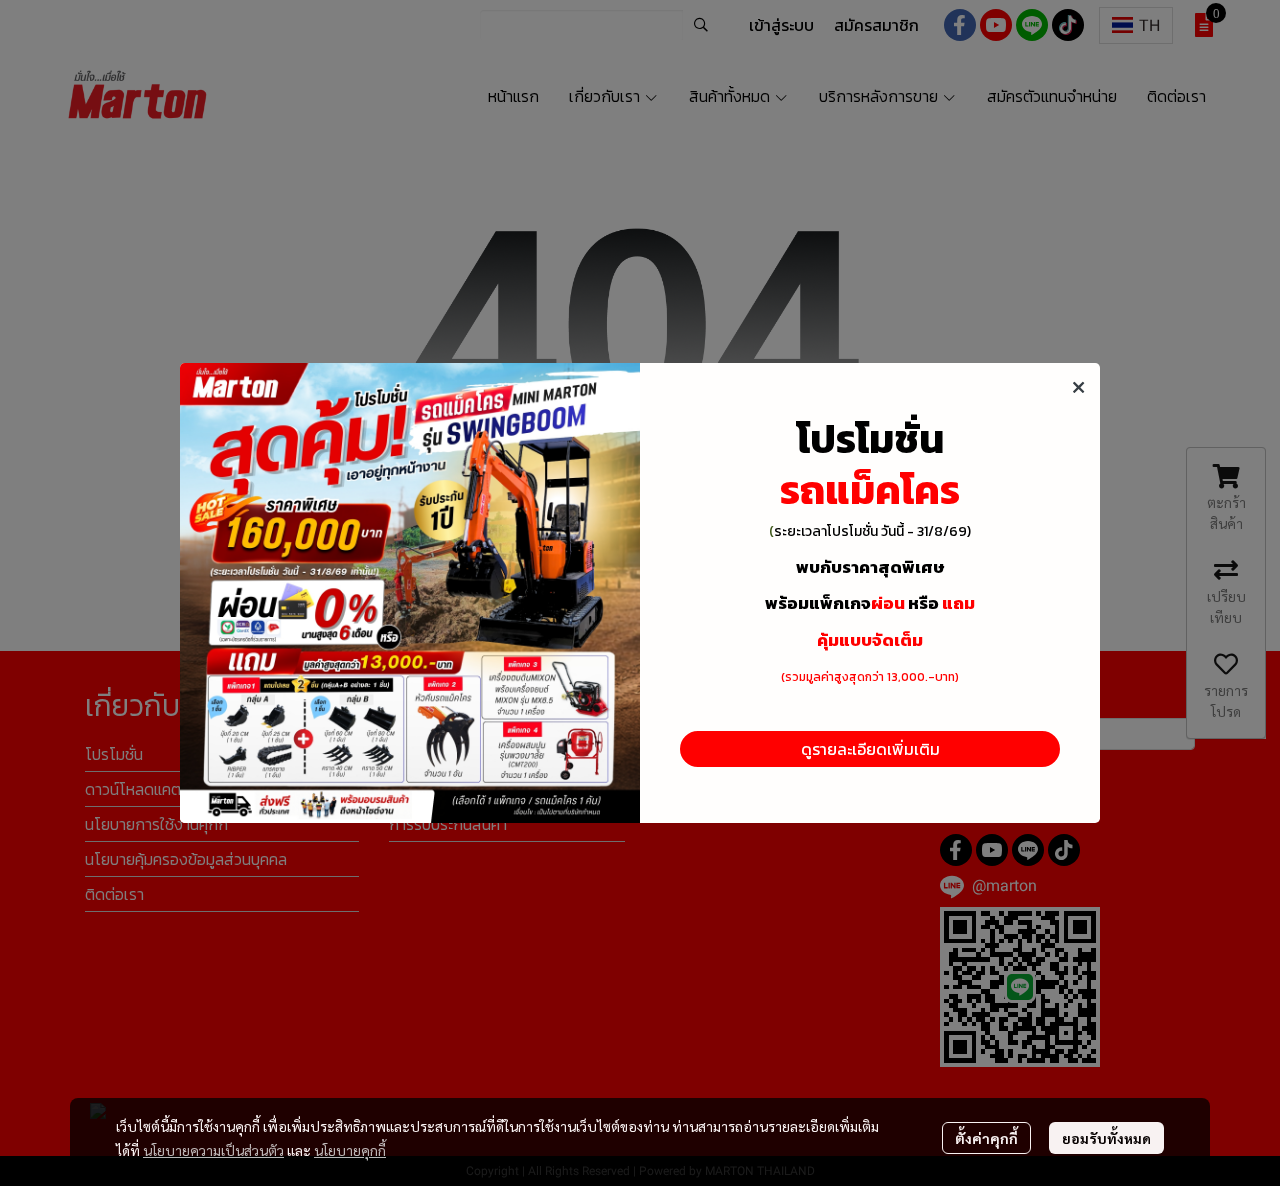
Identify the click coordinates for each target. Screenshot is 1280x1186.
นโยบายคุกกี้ (350, 1150)
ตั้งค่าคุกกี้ (986, 1138)
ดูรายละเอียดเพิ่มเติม (870, 749)
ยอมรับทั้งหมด (1106, 1138)
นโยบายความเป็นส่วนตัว (213, 1150)
